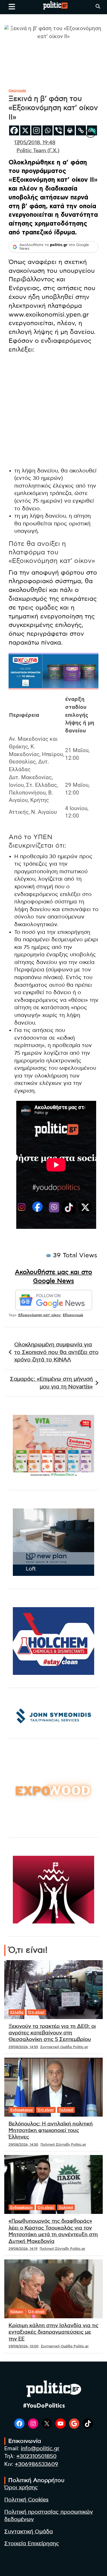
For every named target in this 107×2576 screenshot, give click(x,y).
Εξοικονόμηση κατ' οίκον (40, 1315)
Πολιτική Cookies (26, 2500)
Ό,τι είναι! (36, 2012)
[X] (25, 130)
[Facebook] (14, 130)
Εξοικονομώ (73, 1315)
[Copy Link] (81, 130)
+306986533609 (37, 2464)
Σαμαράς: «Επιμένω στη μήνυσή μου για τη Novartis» (51, 1383)
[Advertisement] (53, 412)
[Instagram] (36, 130)
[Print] (70, 130)
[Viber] (59, 130)
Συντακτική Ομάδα (29, 2532)
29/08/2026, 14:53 (23, 2047)
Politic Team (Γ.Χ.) (38, 151)
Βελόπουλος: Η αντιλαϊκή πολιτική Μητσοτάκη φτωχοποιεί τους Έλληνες (51, 2131)
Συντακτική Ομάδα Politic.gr (64, 2047)
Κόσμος (17, 2311)
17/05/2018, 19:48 (35, 143)
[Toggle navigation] (12, 7)
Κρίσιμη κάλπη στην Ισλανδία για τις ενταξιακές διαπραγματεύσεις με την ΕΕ (53, 2332)
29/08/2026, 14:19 (23, 2249)
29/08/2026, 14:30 (23, 2144)
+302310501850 (36, 2456)
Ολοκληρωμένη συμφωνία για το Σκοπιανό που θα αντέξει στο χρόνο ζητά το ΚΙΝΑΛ (56, 1352)
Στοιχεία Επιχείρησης (32, 2544)
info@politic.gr (40, 2449)
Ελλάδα (17, 2012)
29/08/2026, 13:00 (24, 2346)
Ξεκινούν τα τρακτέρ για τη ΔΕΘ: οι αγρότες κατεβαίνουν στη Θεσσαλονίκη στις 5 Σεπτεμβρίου (52, 2033)
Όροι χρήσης (21, 2488)
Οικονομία (17, 90)
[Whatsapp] (48, 130)
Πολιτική (66, 2110)
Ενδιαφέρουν (22, 2110)
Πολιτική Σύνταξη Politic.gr (63, 2144)
